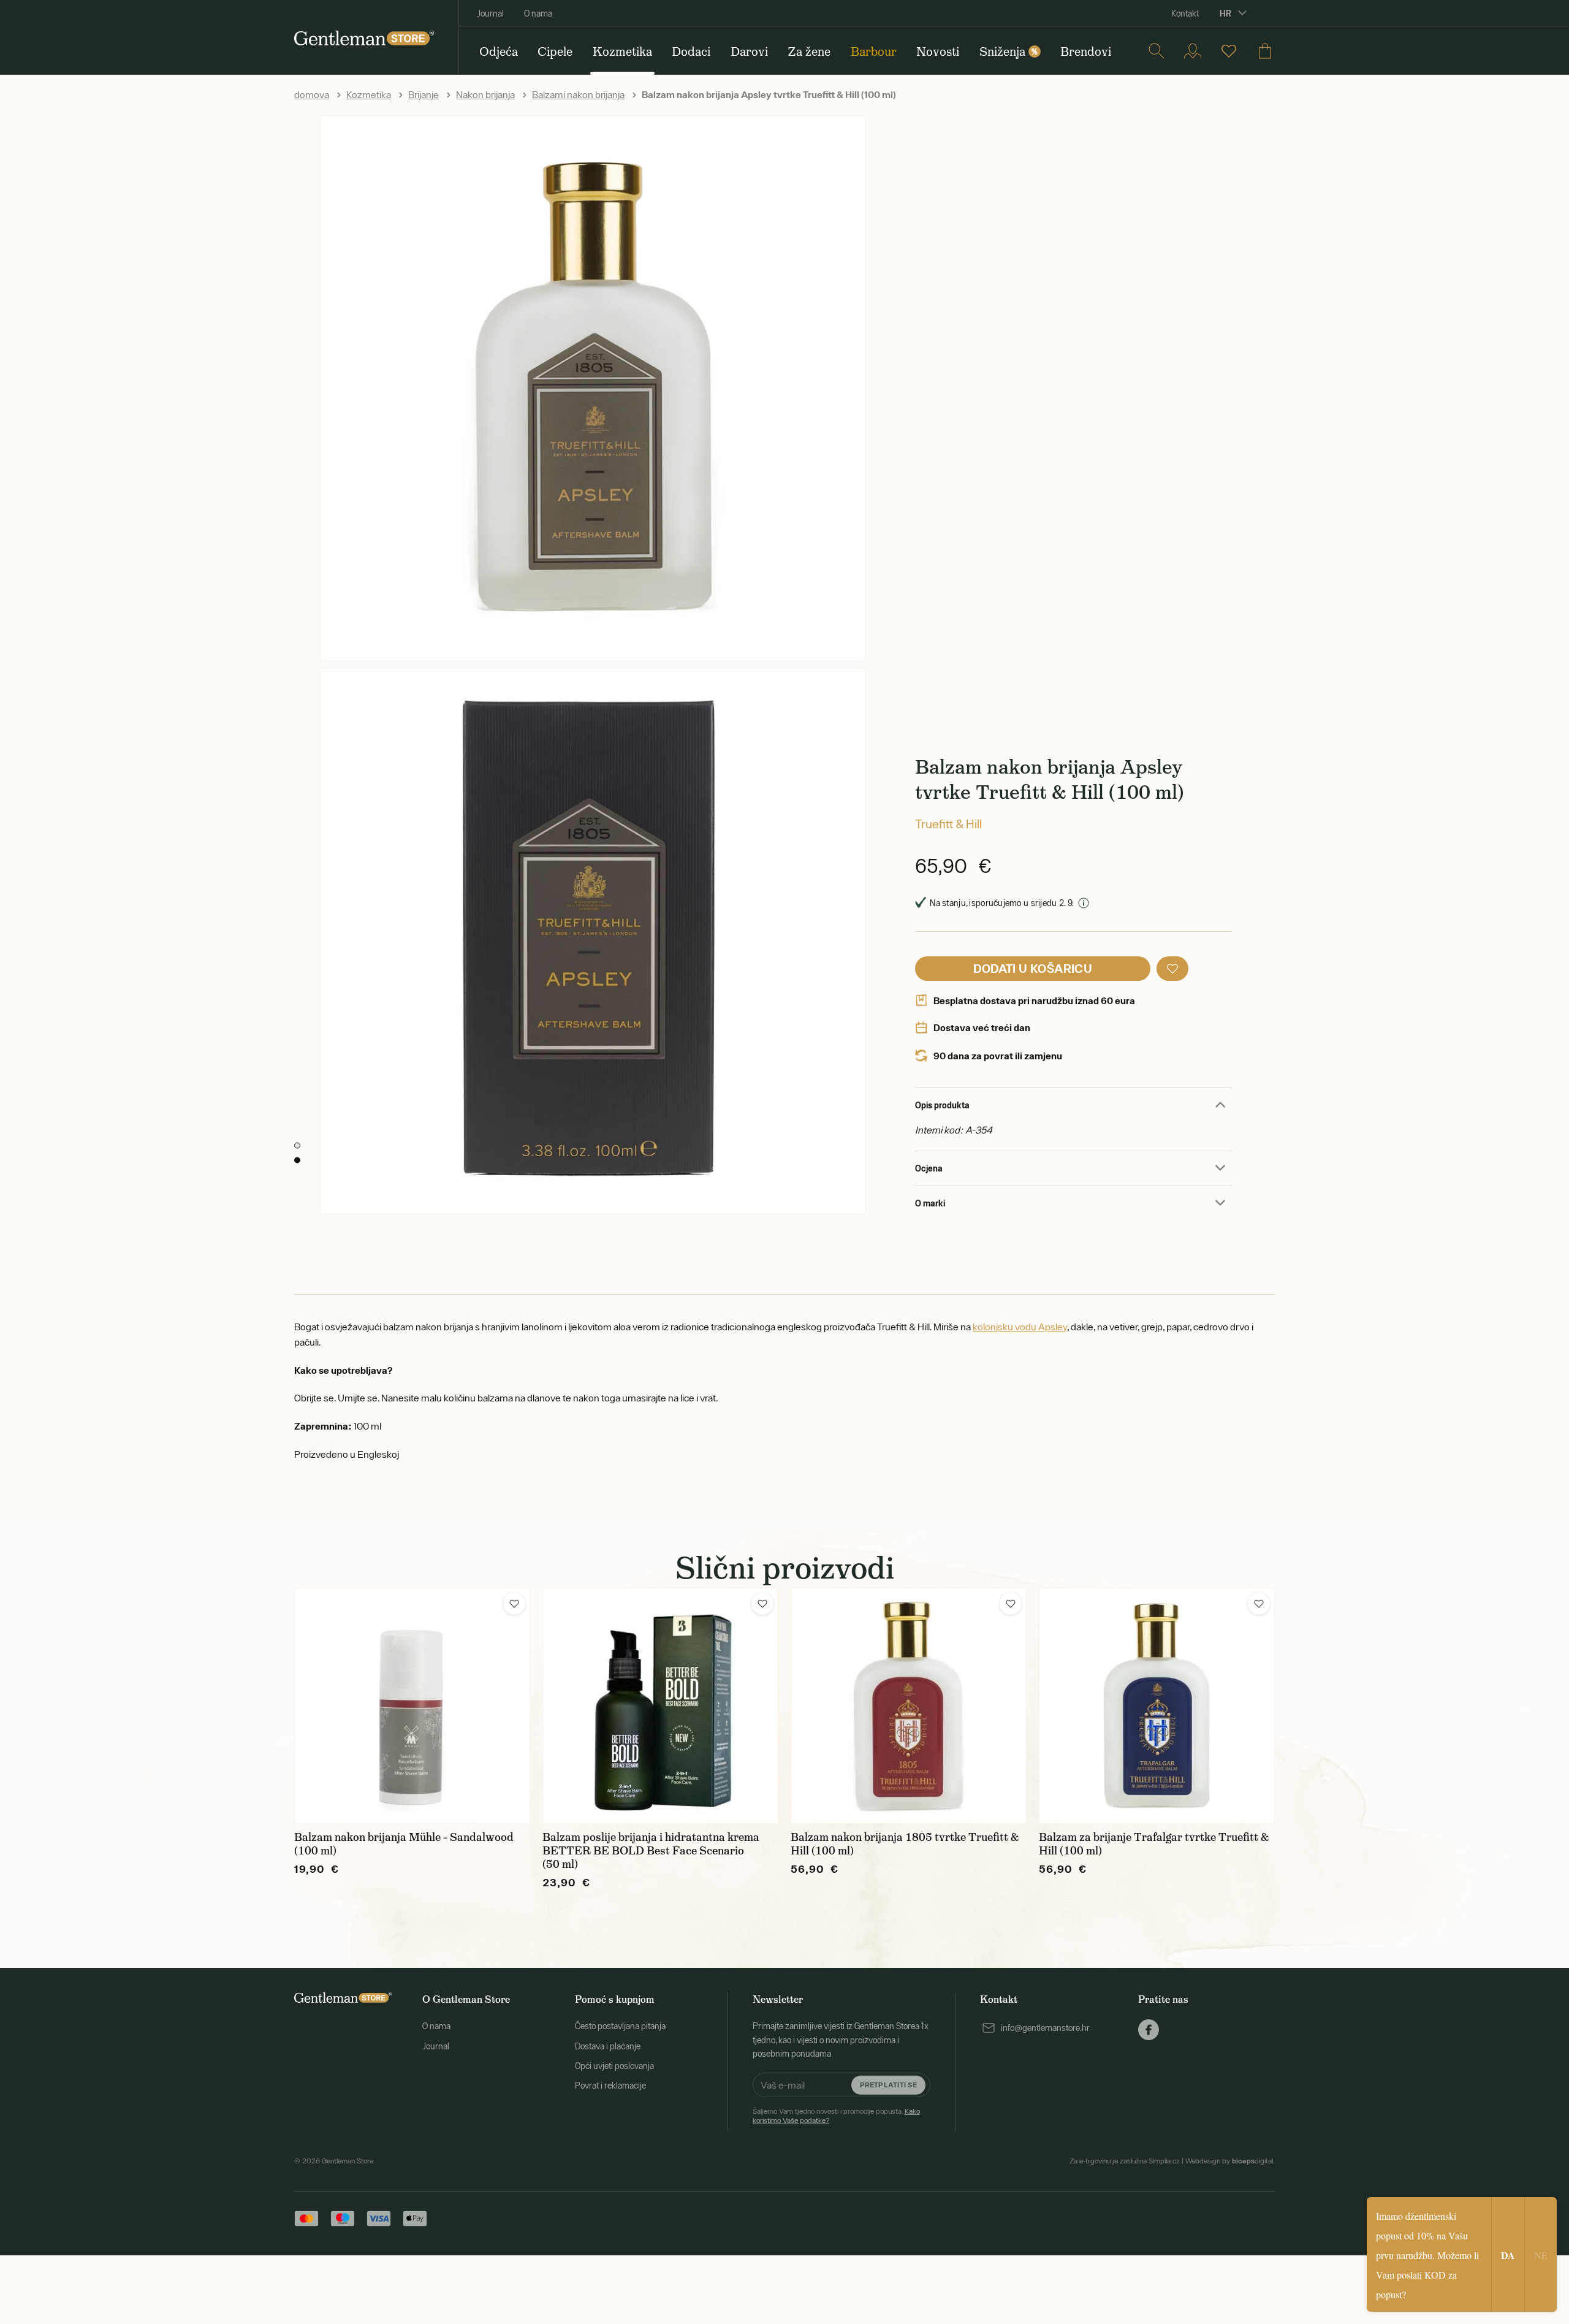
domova (312, 94)
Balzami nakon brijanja (578, 94)
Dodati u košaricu (1033, 968)
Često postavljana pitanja (620, 2026)
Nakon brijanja (485, 94)
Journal (490, 13)
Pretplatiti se (888, 2085)
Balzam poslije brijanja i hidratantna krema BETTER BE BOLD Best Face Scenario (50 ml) (651, 1851)
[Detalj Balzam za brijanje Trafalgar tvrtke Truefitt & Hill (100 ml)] (1157, 1706)
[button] (1172, 969)
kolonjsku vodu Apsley (1020, 1327)
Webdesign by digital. (1230, 2161)
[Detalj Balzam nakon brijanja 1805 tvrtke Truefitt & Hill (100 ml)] (909, 1706)
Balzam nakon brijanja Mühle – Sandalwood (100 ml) (404, 1844)
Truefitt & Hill (948, 824)
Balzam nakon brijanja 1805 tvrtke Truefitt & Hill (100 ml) (905, 1844)
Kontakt (1185, 13)
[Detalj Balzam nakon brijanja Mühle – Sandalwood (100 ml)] (412, 1706)
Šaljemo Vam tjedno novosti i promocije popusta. (836, 2116)
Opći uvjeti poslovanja (614, 2066)
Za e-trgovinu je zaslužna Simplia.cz (1125, 2161)
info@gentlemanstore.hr (1045, 2028)
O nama (538, 13)
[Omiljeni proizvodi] (1229, 51)
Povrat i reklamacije (610, 2086)
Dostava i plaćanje (608, 2046)
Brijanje (424, 94)
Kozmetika (369, 94)
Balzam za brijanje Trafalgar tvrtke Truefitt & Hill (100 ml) (1154, 1844)
